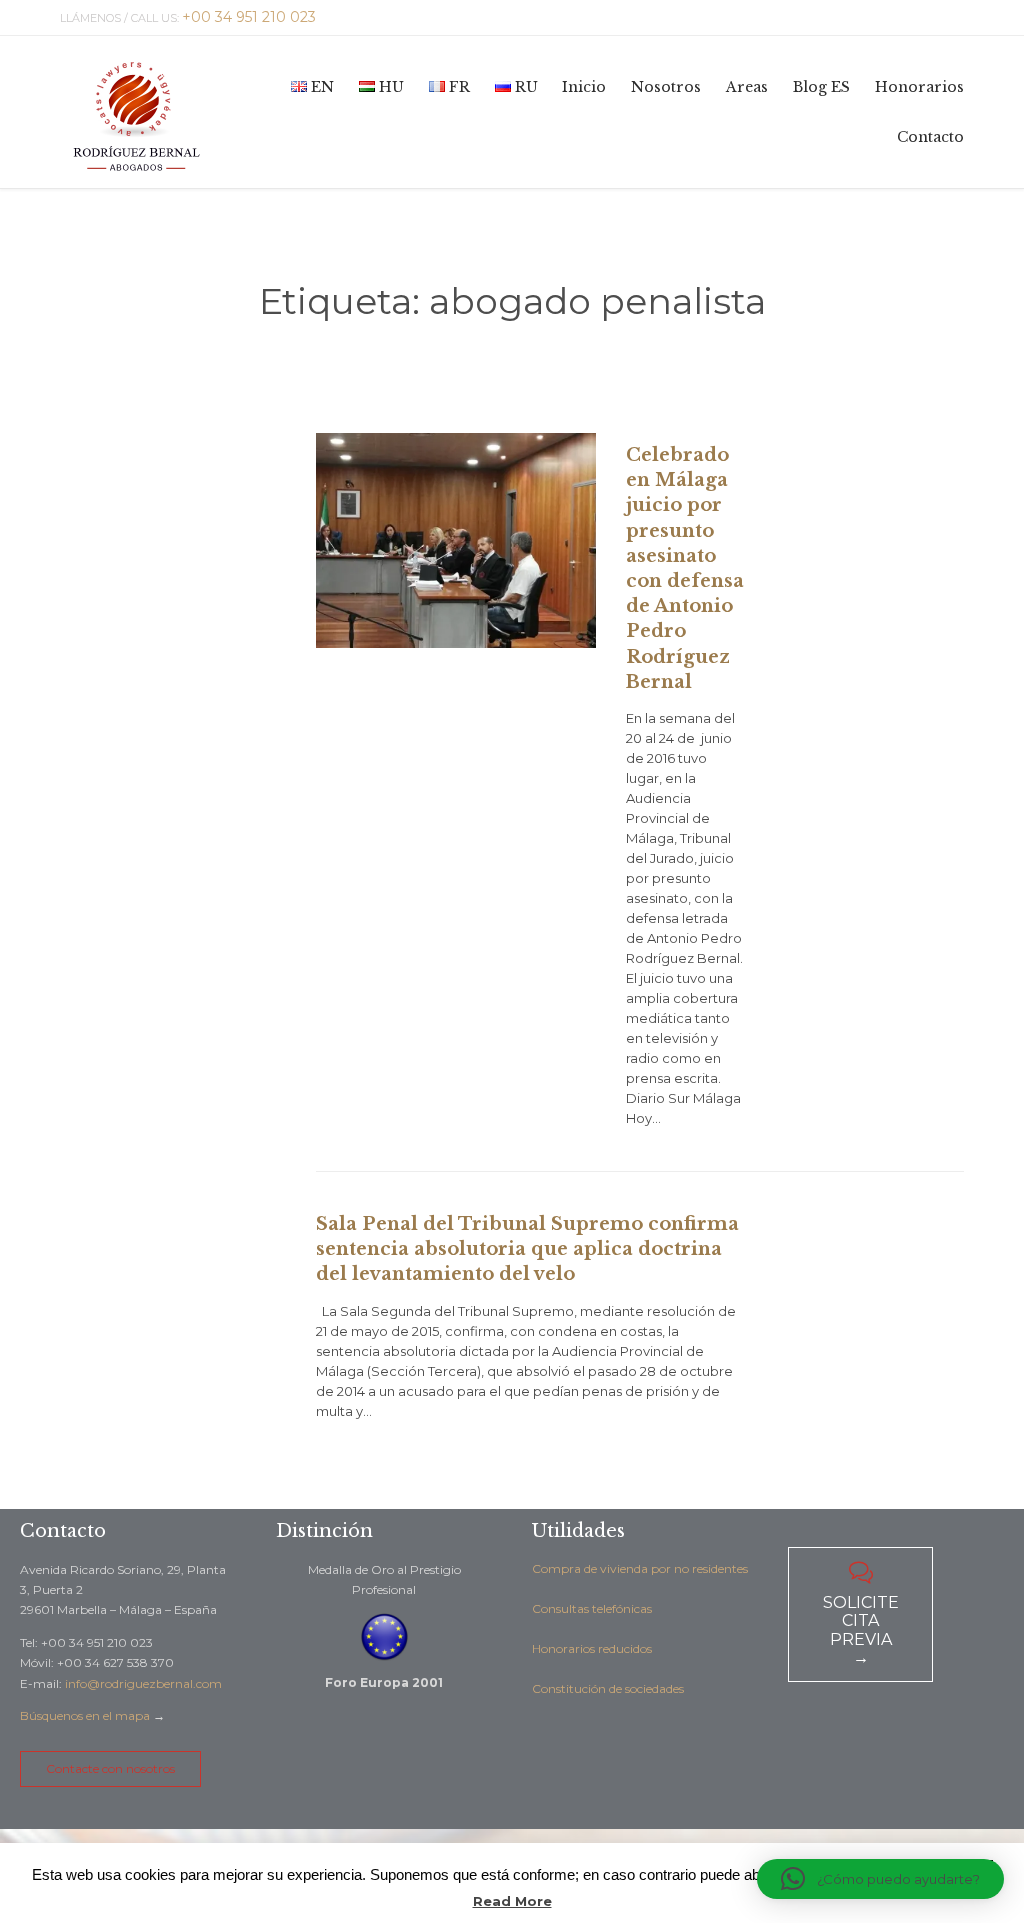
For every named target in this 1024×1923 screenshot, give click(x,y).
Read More (512, 1901)
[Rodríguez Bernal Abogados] (136, 112)
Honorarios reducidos (592, 1648)
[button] (880, 1879)
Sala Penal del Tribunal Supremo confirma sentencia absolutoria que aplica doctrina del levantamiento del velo (527, 1249)
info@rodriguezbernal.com (143, 1683)
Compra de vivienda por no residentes (640, 1568)
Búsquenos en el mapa (85, 1715)
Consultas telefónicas (592, 1608)
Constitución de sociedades (608, 1688)
